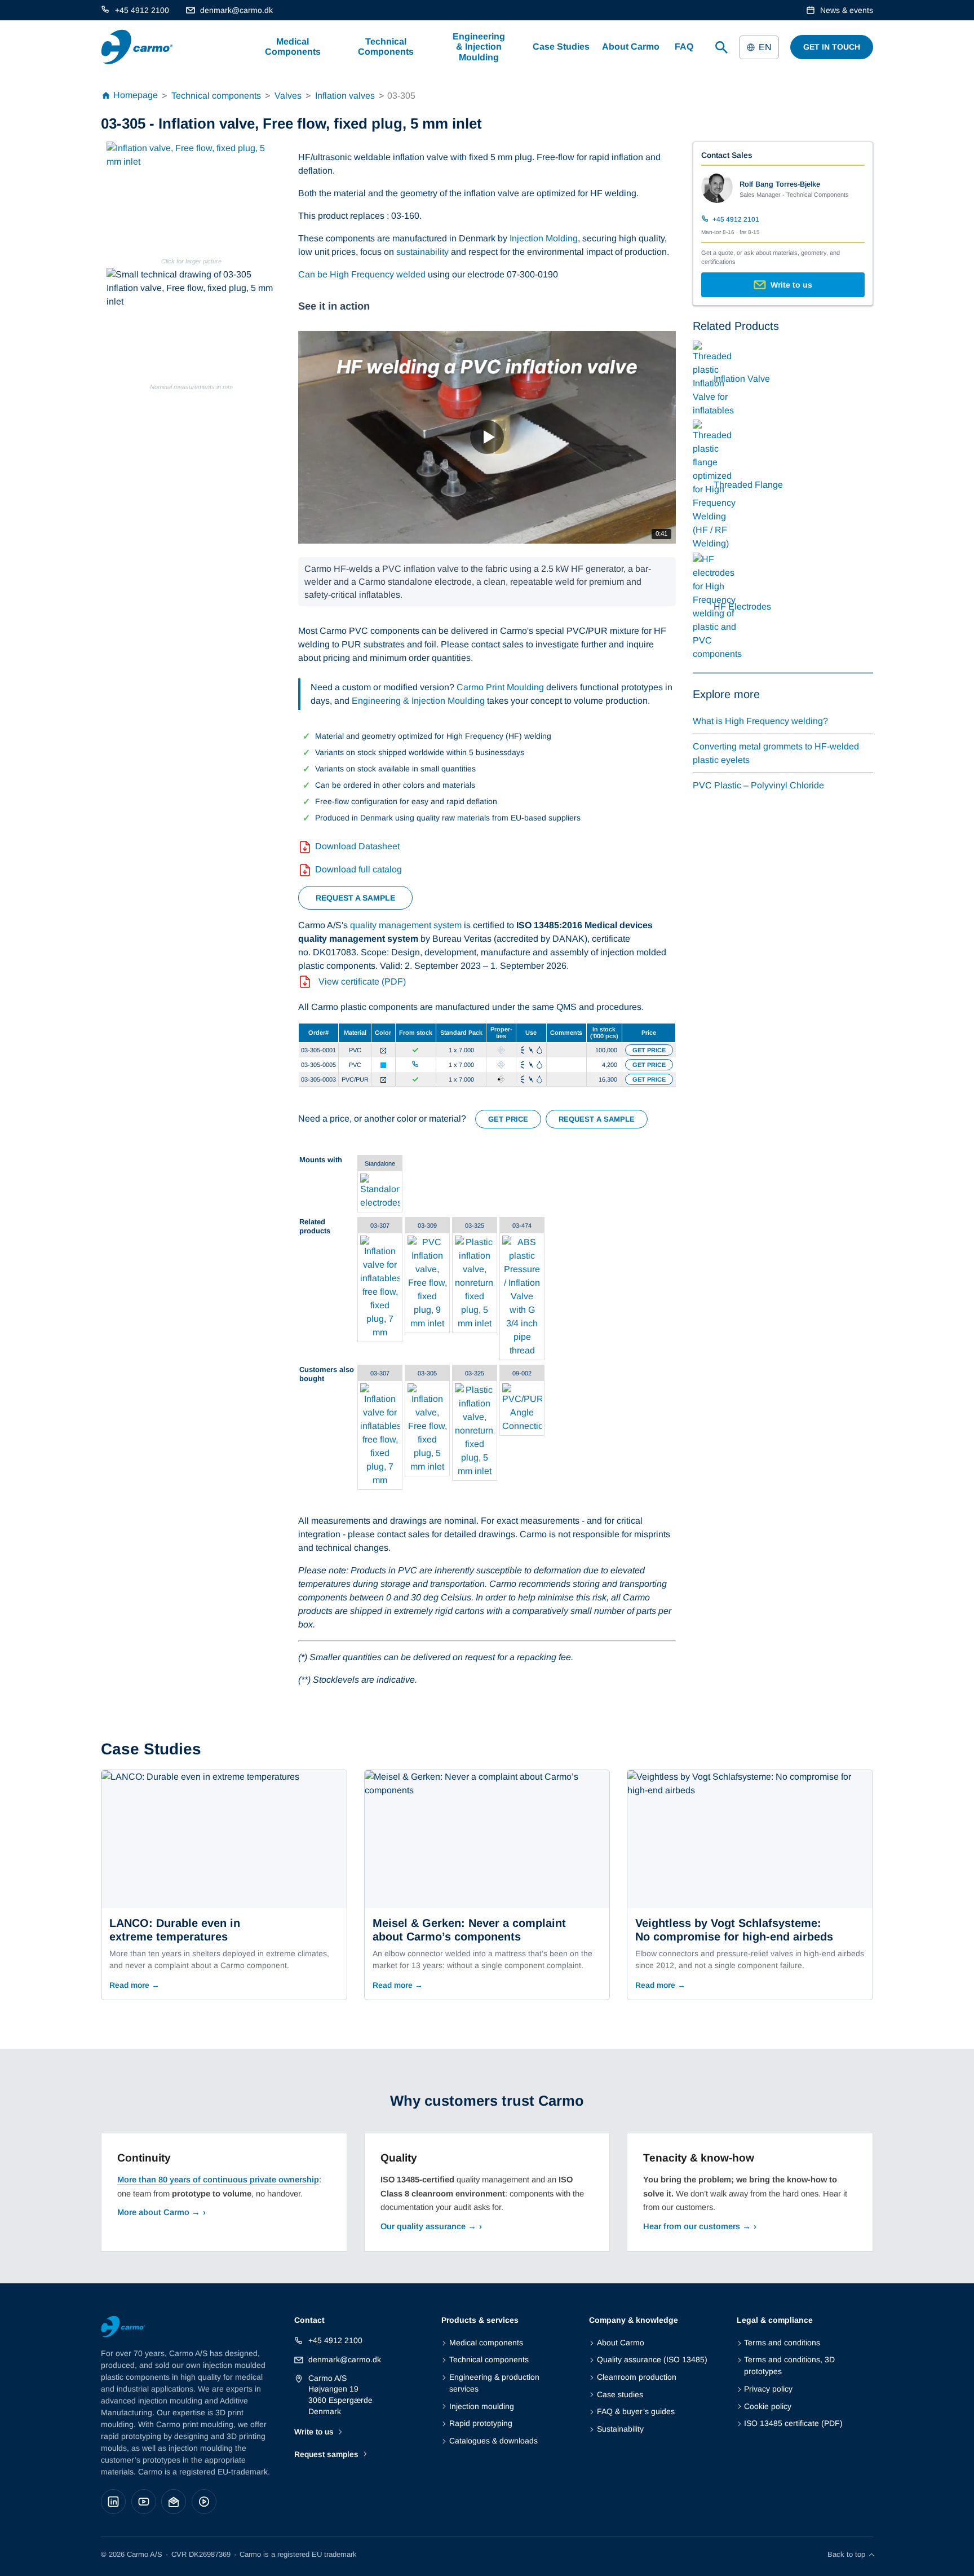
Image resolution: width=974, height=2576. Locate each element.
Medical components (486, 2343)
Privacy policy (768, 2389)
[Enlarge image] (191, 198)
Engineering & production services (494, 2383)
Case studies (620, 2394)
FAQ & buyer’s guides (636, 2411)
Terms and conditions (782, 2343)
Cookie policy (768, 2406)
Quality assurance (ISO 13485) (652, 2359)
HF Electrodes (742, 606)
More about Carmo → (159, 2212)
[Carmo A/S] (137, 47)
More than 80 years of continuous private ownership (218, 2180)
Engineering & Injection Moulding (479, 47)
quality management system (406, 925)
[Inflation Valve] (713, 410)
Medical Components (293, 47)
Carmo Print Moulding (500, 687)
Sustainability (620, 2429)
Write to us (314, 2432)
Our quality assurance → (428, 2226)
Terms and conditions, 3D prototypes (789, 2365)
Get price (649, 1050)
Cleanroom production (636, 2377)
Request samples (326, 2454)
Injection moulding (481, 2406)
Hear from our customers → (697, 2226)
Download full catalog (358, 869)
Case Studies (561, 47)
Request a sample (355, 898)
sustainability (422, 252)
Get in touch (832, 47)
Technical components (489, 2359)
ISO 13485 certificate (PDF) (793, 2423)
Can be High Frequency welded (362, 274)
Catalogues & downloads (493, 2441)
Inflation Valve (742, 379)
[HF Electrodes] (717, 654)
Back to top (846, 2554)
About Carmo (631, 47)
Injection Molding (544, 238)
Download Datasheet (357, 846)
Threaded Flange (748, 485)
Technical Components (386, 47)
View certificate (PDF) (362, 982)
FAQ (684, 47)
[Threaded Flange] (714, 543)
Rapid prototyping (481, 2423)
